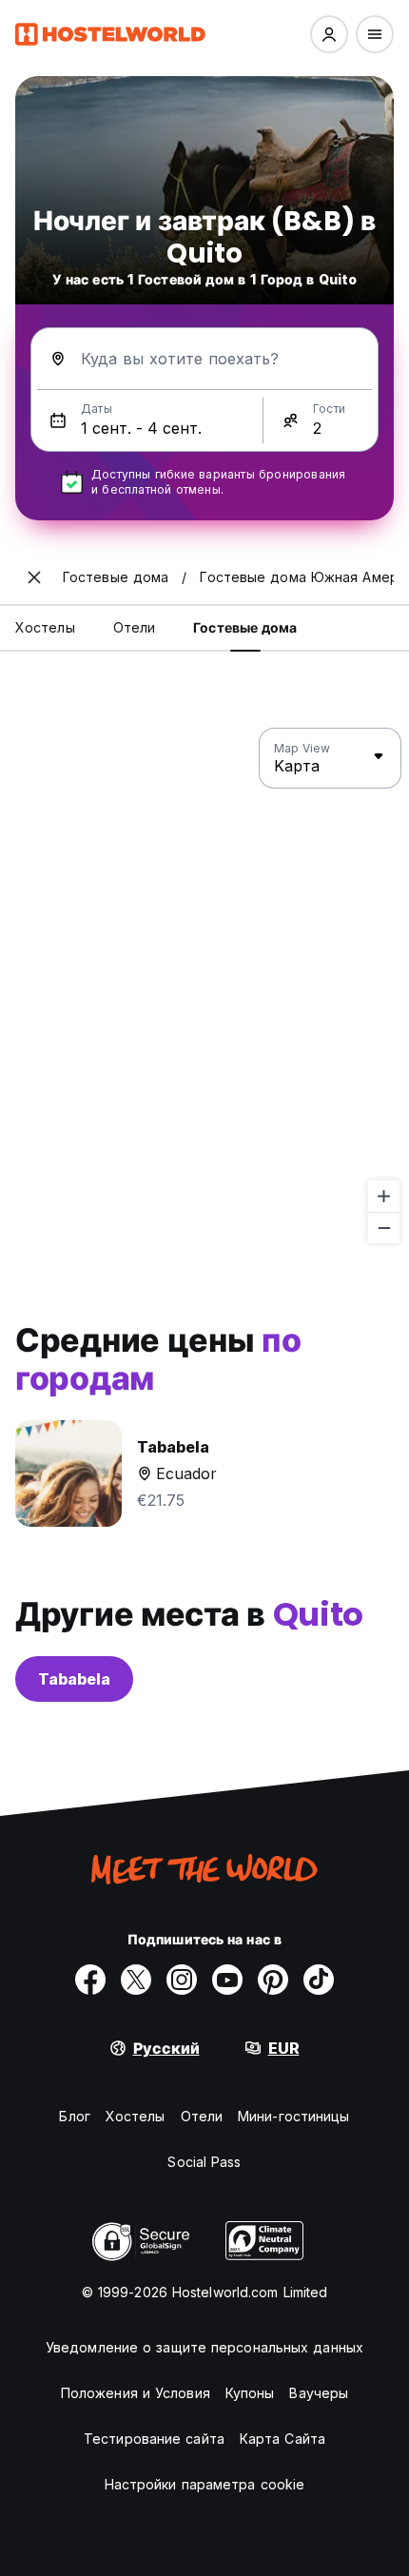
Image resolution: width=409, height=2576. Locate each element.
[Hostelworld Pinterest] (273, 1980)
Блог (74, 2116)
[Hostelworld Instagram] (182, 1980)
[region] (204, 986)
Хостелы (136, 2116)
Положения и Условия (136, 2393)
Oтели (202, 2116)
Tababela (74, 1679)
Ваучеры (319, 2393)
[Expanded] (34, 577)
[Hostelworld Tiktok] (319, 1980)
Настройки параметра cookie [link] (205, 2484)
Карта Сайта (282, 2439)
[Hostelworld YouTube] (227, 1980)
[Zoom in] (384, 1196)
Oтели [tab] (135, 627)
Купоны (250, 2393)
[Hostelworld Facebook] (90, 1980)
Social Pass (204, 2162)
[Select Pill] (329, 34)
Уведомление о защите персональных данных (204, 2347)
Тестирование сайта (154, 2439)
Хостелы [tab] (45, 627)
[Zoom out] (384, 1228)
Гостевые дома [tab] (245, 627)
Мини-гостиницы (293, 2116)
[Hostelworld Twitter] (136, 1980)
